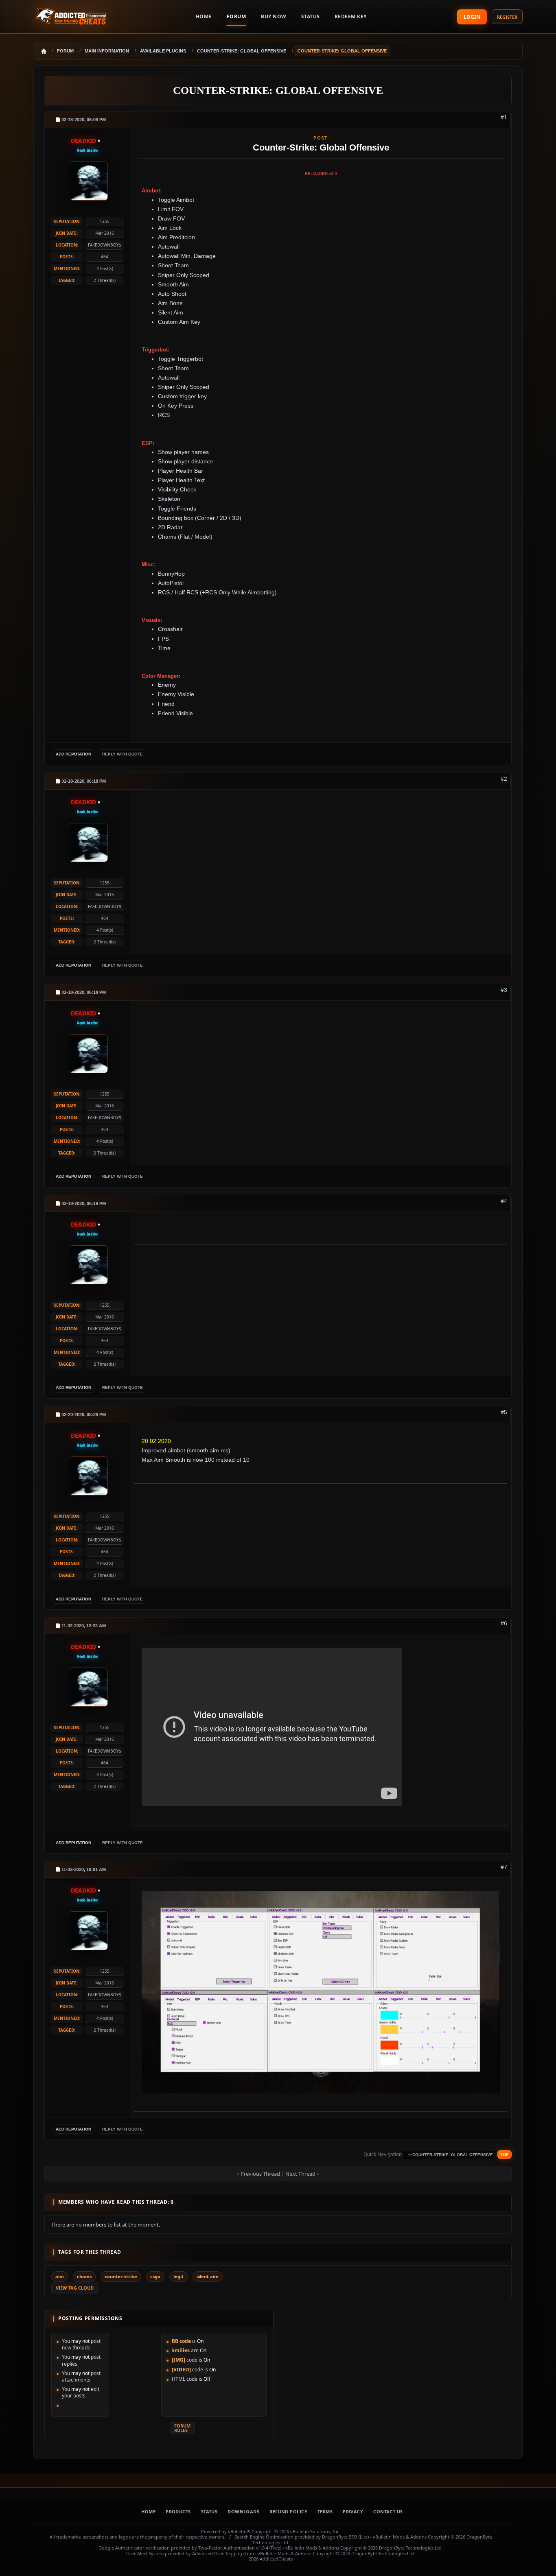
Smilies (181, 2350)
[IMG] (178, 2360)
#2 (504, 779)
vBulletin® (239, 2531)
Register (507, 17)
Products (178, 2512)
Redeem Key (351, 16)
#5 (504, 1412)
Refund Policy (288, 2512)
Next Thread (300, 2174)
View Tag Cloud (75, 2288)
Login (472, 17)
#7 (504, 1867)
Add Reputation (73, 754)
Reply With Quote (123, 754)
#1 (504, 117)
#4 (504, 1201)
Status (311, 16)
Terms (325, 2512)
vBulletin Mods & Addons (400, 2537)
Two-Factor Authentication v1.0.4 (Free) (240, 2548)
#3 (504, 990)
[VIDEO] (181, 2370)
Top (504, 2155)
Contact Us (388, 2512)
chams (84, 2276)
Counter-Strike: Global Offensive (278, 91)
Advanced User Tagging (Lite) (223, 2553)
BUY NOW (274, 16)
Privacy (353, 2512)
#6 (504, 1623)
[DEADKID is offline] (88, 180)
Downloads (243, 2512)
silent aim (208, 2276)
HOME (204, 16)
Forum (236, 16)
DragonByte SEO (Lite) (345, 2537)
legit (178, 2276)
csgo (155, 2276)
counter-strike (121, 2276)
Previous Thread (260, 2174)
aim (60, 2276)
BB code (181, 2341)
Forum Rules (182, 2428)
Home (148, 2512)
